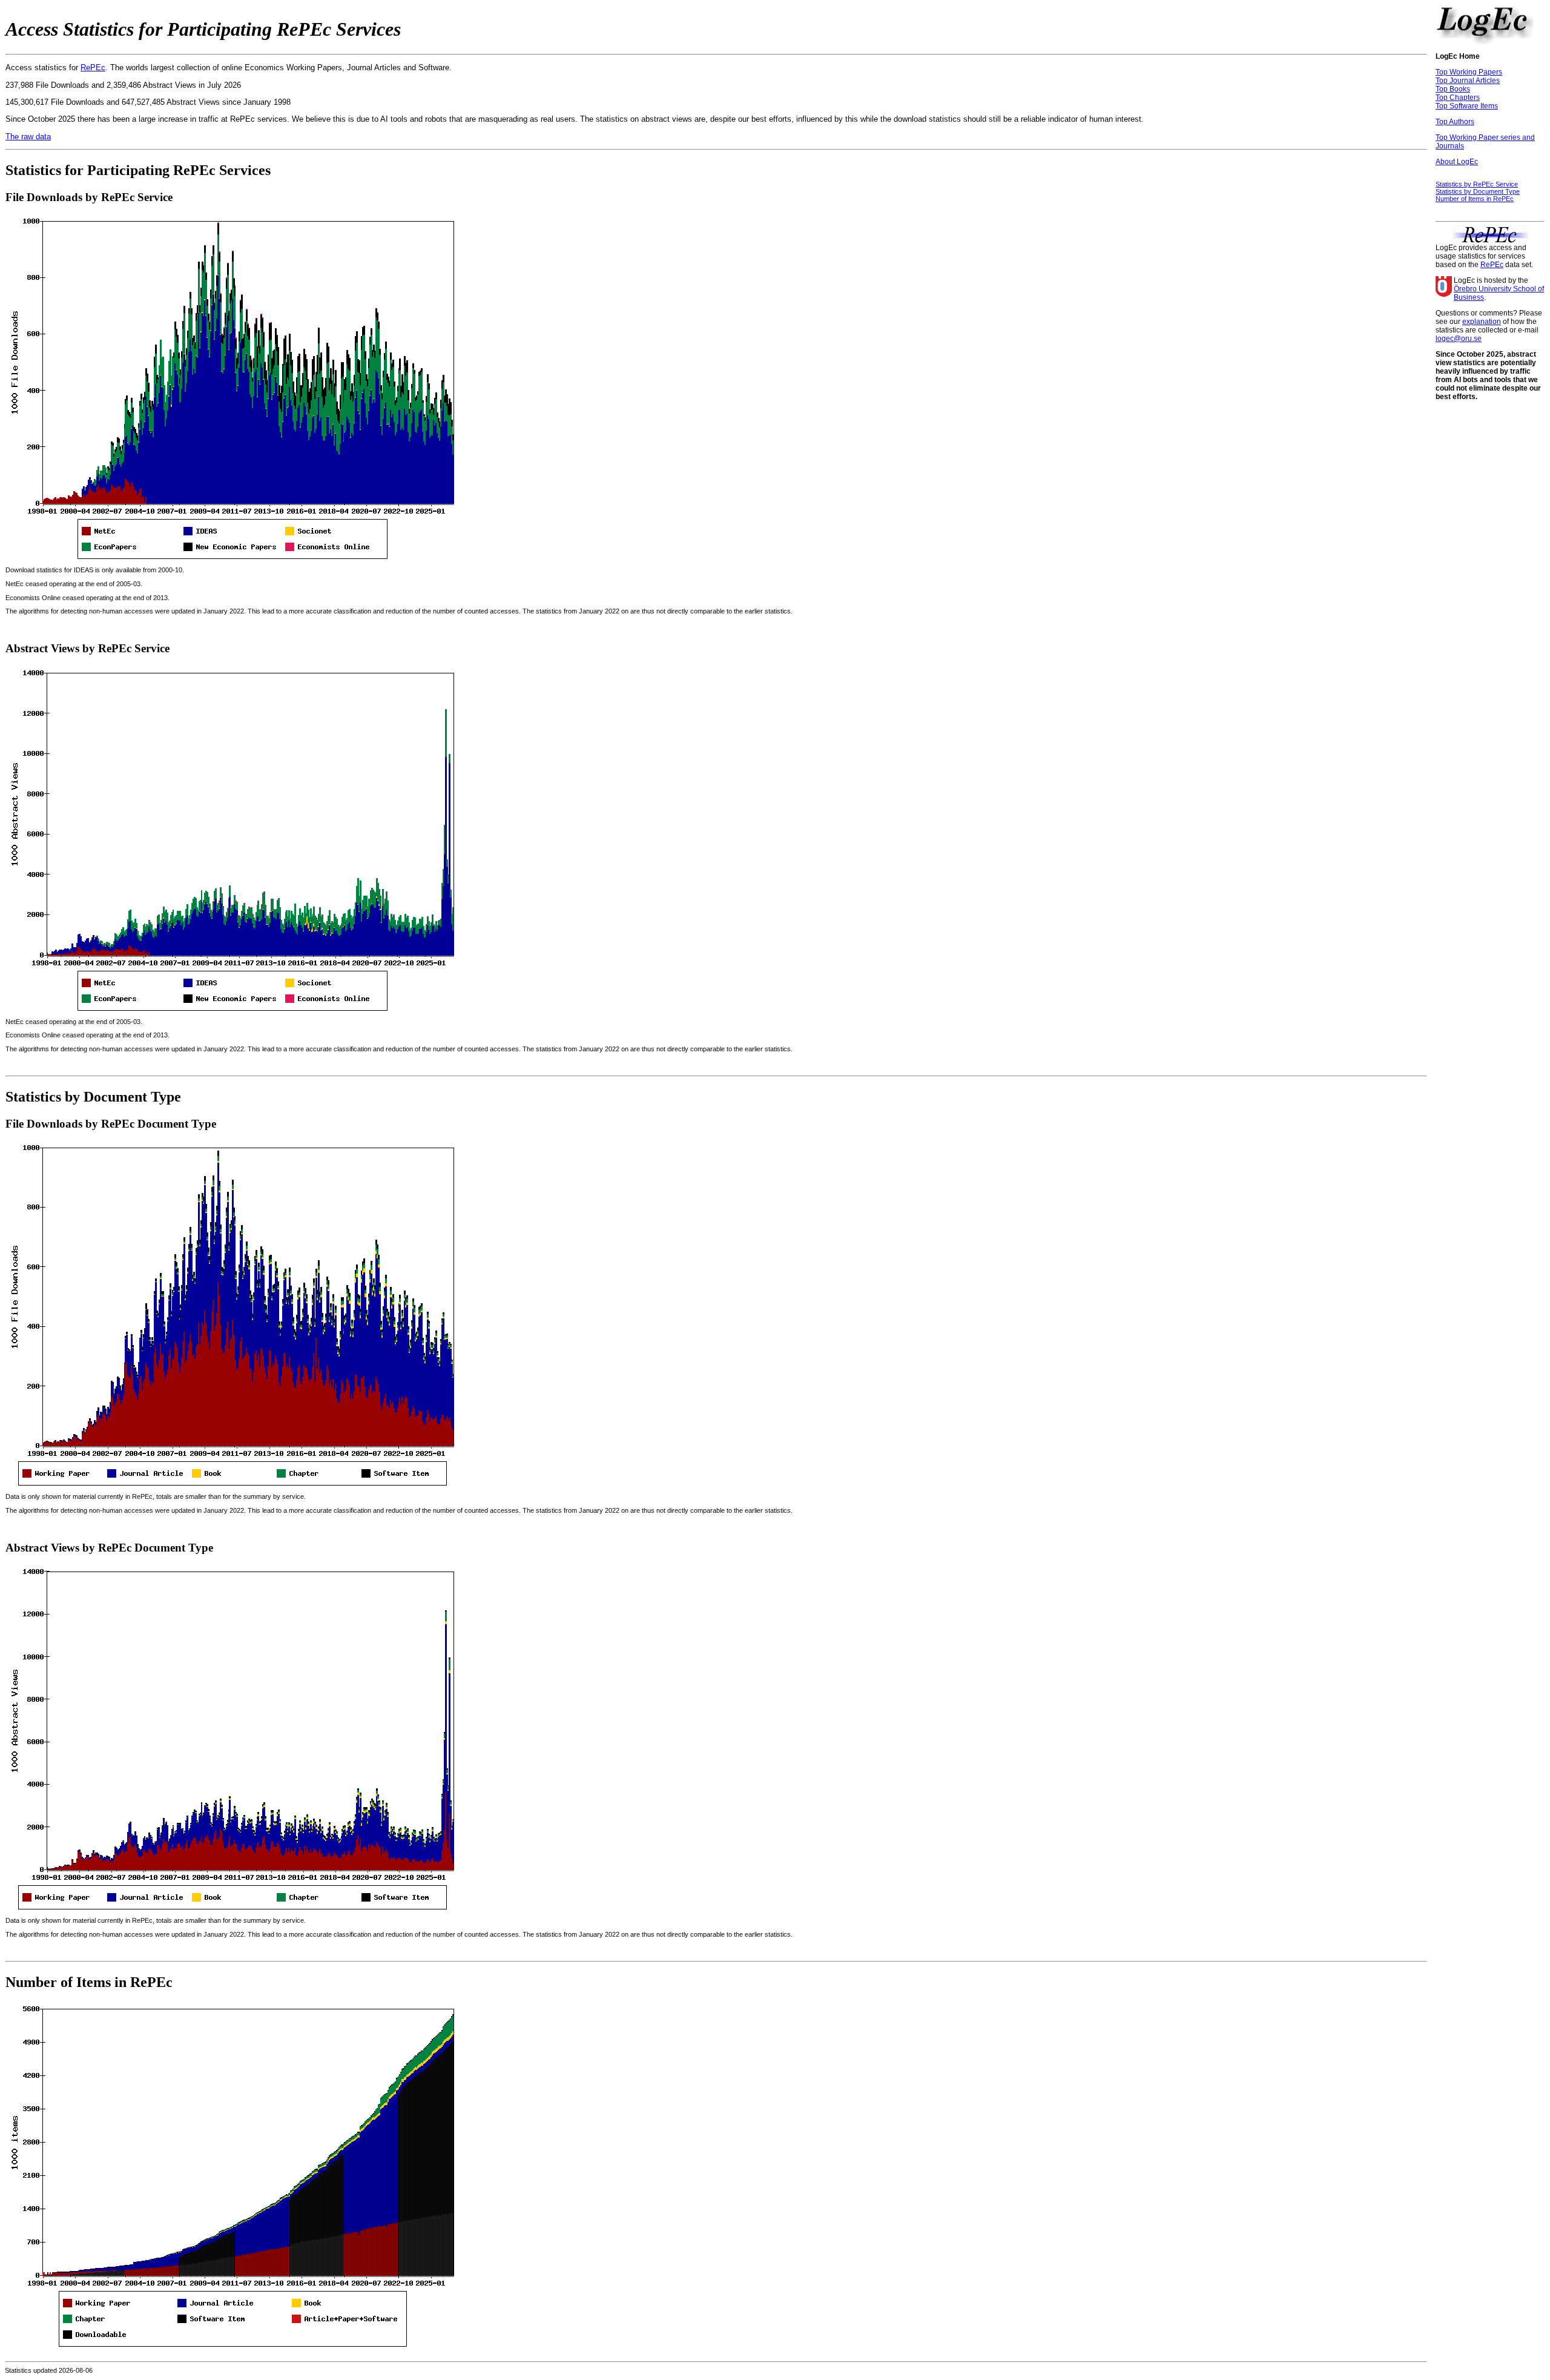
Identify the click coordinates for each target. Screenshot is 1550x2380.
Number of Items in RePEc (1475, 199)
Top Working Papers (1469, 72)
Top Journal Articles (1468, 81)
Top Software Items (1467, 106)
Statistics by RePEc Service (1477, 184)
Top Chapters (1458, 98)
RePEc (93, 68)
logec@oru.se (1459, 339)
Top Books (1453, 89)
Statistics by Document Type (1478, 191)
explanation (1482, 322)
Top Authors (1455, 122)
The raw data (28, 137)
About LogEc (1457, 162)
